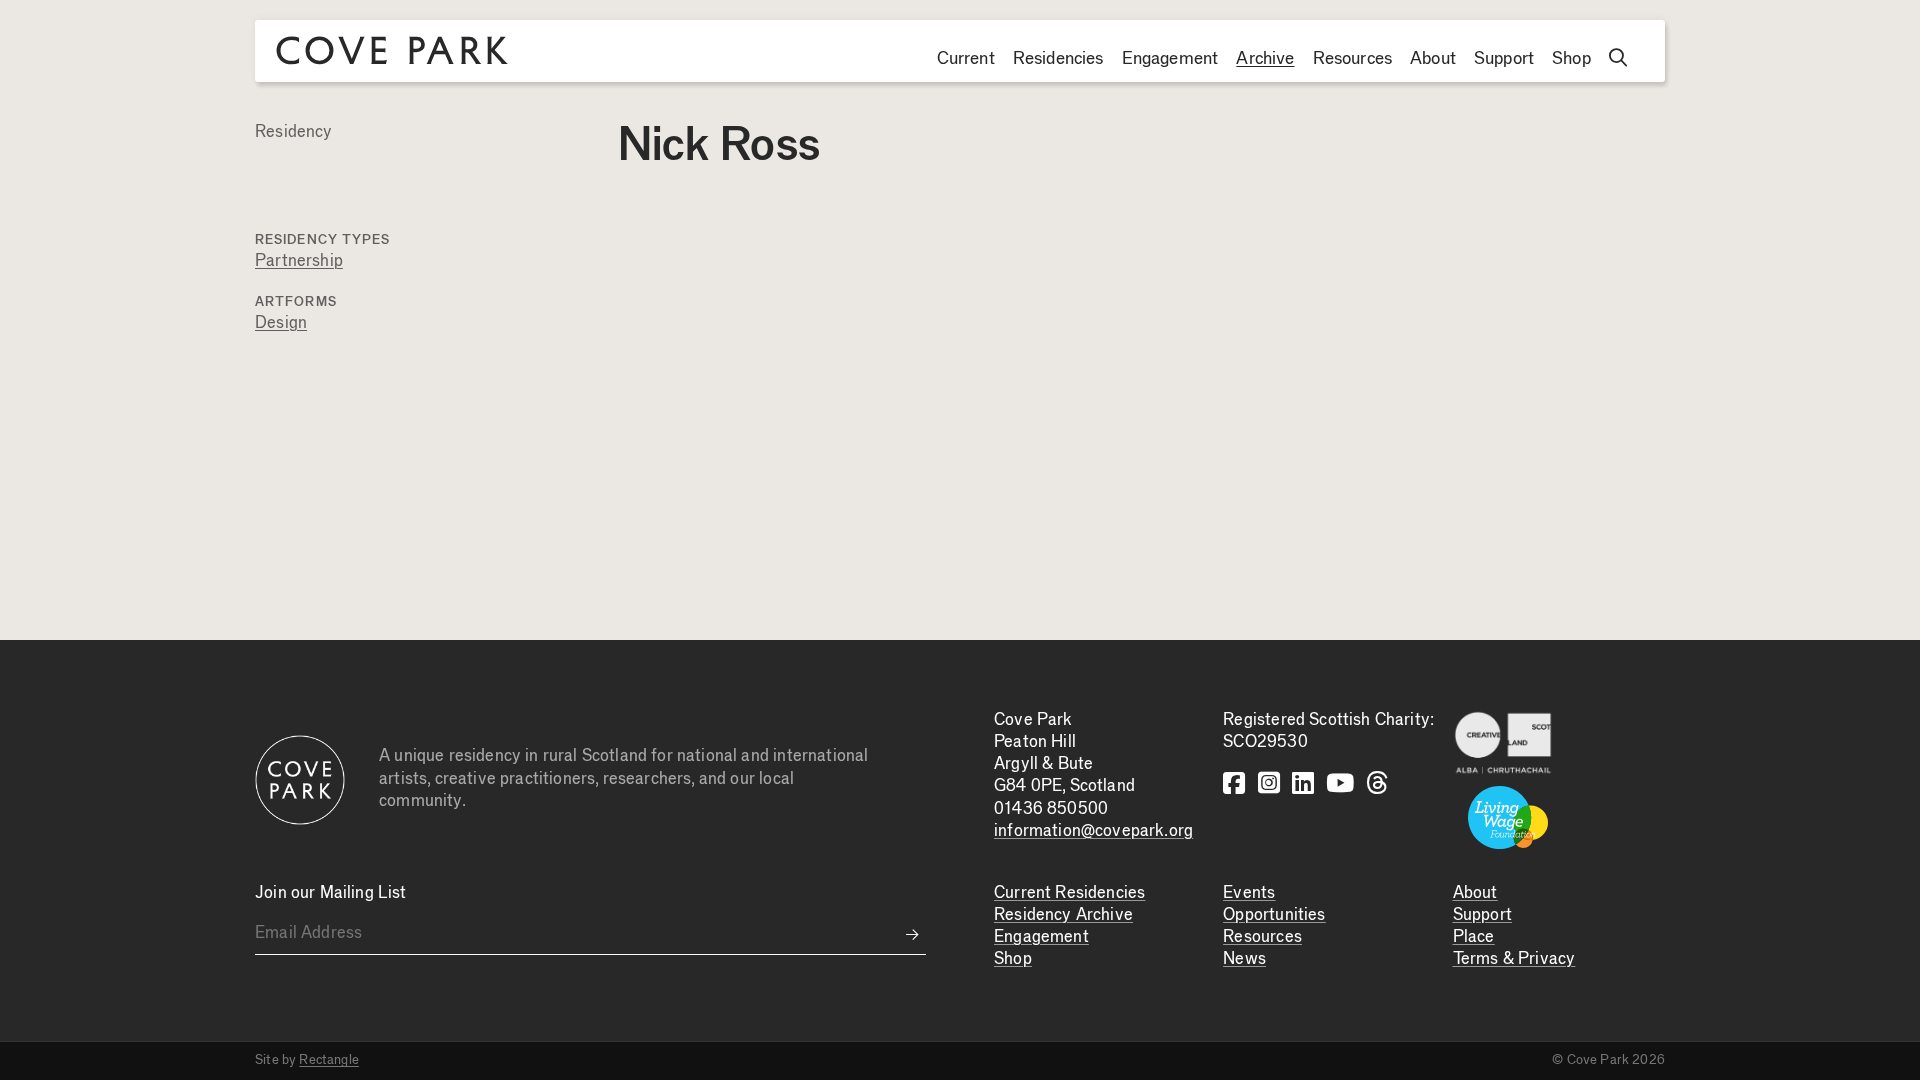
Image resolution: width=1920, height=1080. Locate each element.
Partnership (299, 261)
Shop (1571, 59)
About (1433, 59)
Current (966, 59)
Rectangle (329, 1060)
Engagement (1170, 59)
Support (1504, 59)
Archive (1265, 59)
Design (281, 323)
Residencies (1058, 59)
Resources (1353, 59)
